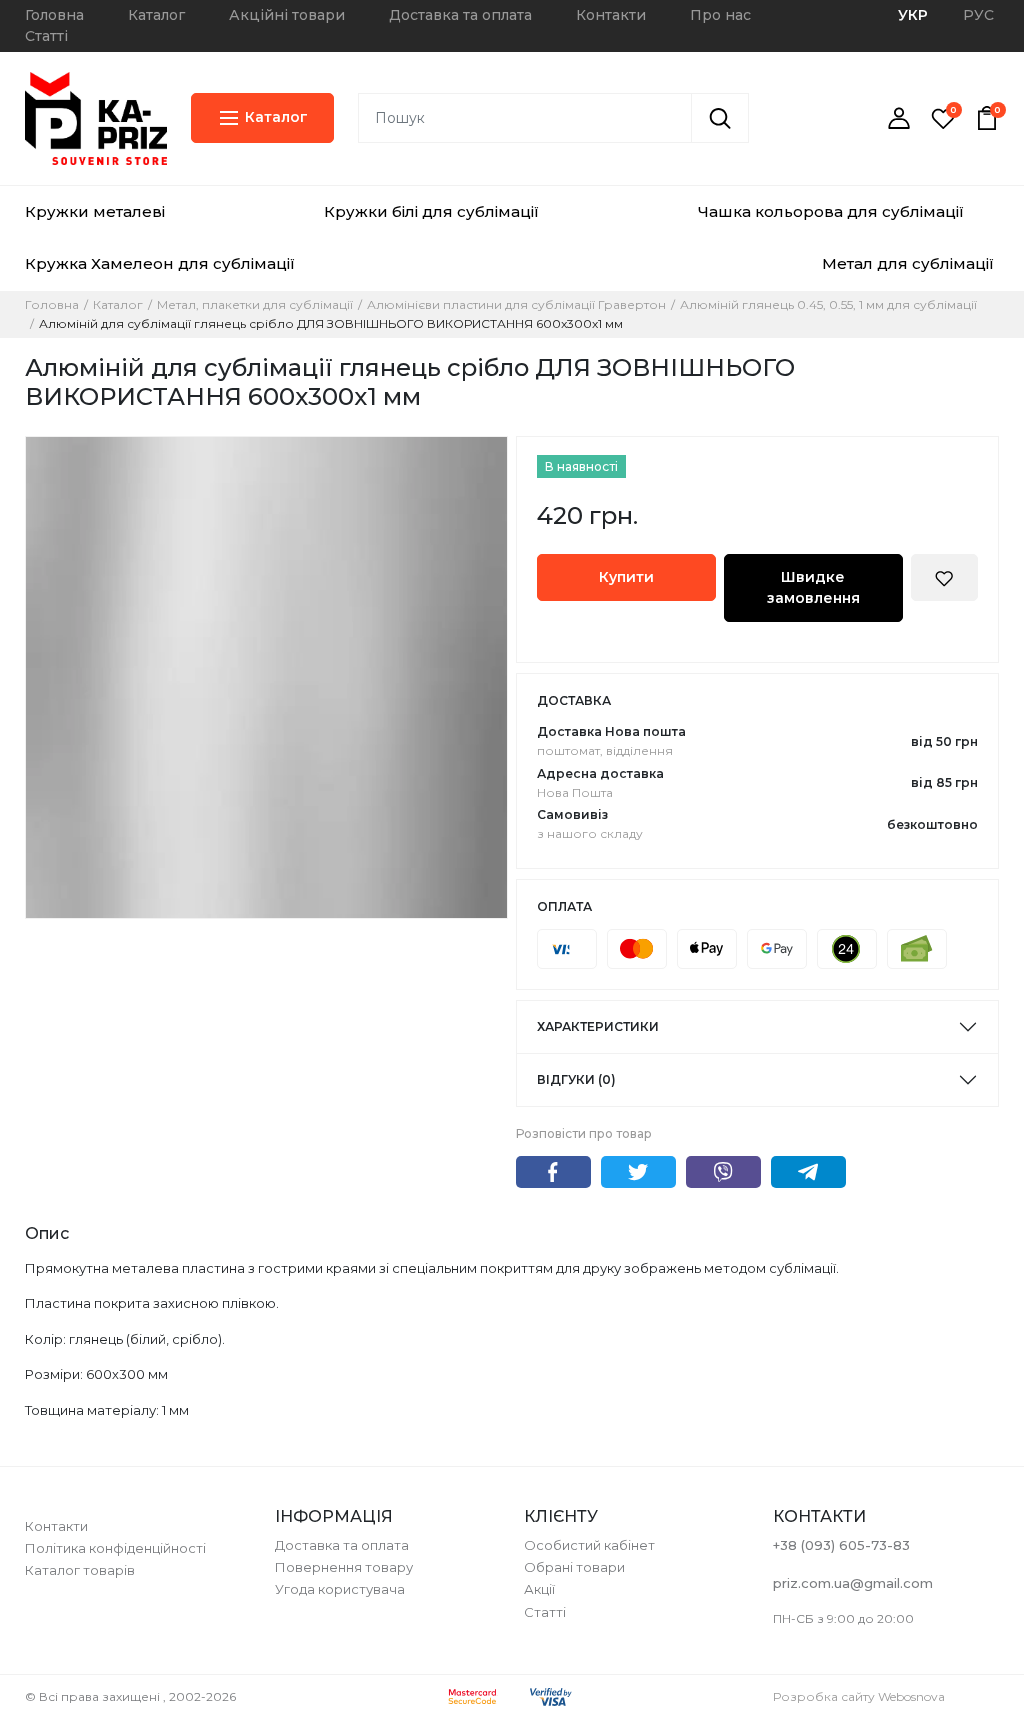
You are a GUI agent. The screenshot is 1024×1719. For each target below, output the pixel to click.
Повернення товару (344, 1567)
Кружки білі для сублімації (431, 211)
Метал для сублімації (908, 263)
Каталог (156, 15)
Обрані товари (574, 1567)
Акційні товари (287, 15)
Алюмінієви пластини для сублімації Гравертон (516, 305)
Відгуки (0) (576, 1079)
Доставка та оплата (460, 15)
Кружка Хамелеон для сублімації (160, 263)
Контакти (611, 15)
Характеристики (598, 1026)
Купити (626, 577)
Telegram (808, 1172)
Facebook (553, 1172)
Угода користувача (340, 1589)
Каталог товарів (80, 1570)
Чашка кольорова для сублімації (831, 211)
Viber (723, 1172)
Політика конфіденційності (115, 1548)
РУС (978, 15)
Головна (54, 15)
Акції (539, 1589)
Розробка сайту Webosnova (859, 1696)
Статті (46, 36)
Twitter (638, 1172)
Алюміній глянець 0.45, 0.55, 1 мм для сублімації (828, 305)
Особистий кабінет (589, 1545)
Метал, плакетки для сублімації (255, 305)
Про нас (720, 15)
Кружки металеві (95, 211)
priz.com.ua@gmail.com (853, 1583)
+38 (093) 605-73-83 (841, 1545)
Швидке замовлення (813, 587)
